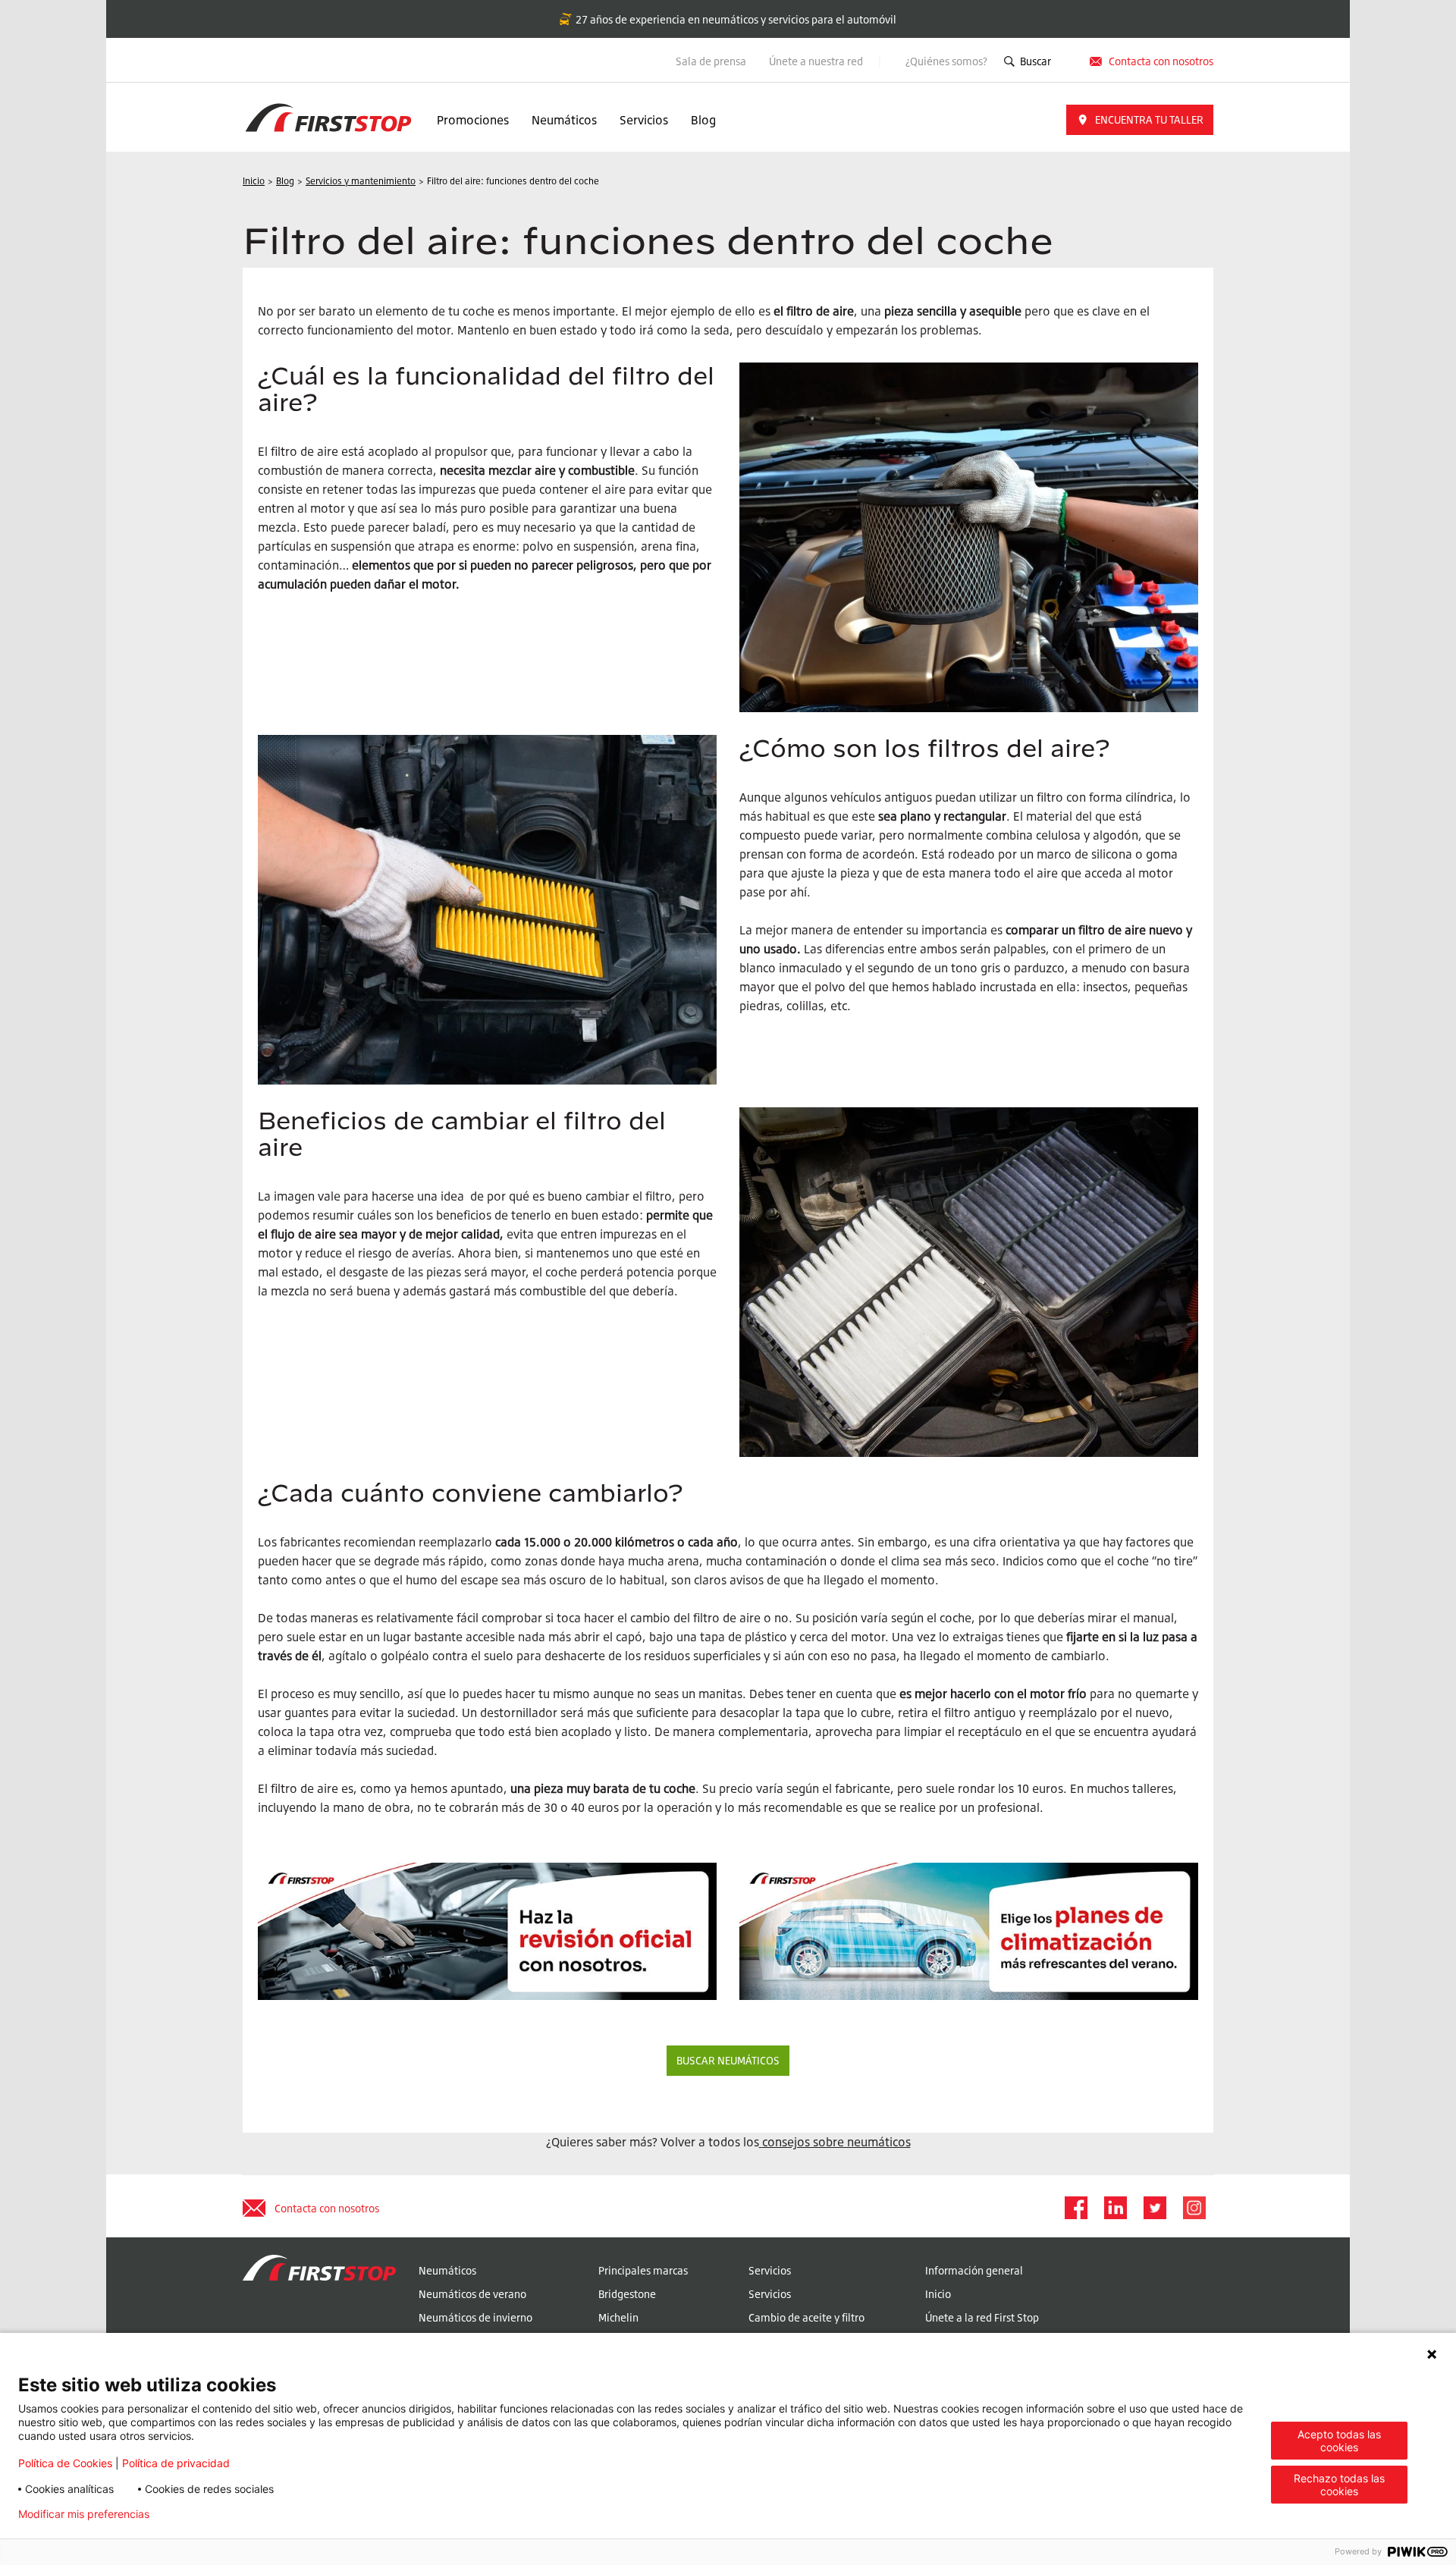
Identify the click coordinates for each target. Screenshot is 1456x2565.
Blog (703, 120)
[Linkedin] (1115, 2208)
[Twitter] (1154, 2208)
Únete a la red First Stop (982, 2317)
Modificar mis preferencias (84, 2514)
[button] (1140, 120)
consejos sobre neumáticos (836, 2142)
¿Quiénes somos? (946, 61)
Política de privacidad (176, 2463)
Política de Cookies (65, 2463)
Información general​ (974, 2270)
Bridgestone (627, 2294)
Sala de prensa (711, 61)
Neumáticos (564, 120)
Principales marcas (643, 2270)
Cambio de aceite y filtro (806, 2317)
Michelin (618, 2317)
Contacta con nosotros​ (1161, 61)
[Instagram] (1194, 2208)
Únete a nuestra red (817, 61)
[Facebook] (1075, 2208)
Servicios (644, 120)
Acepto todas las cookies (1339, 2441)
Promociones (473, 120)
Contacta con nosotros (327, 2208)
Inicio (938, 2294)
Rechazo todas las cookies (1339, 2485)
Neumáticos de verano (472, 2294)
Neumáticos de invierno (475, 2317)
